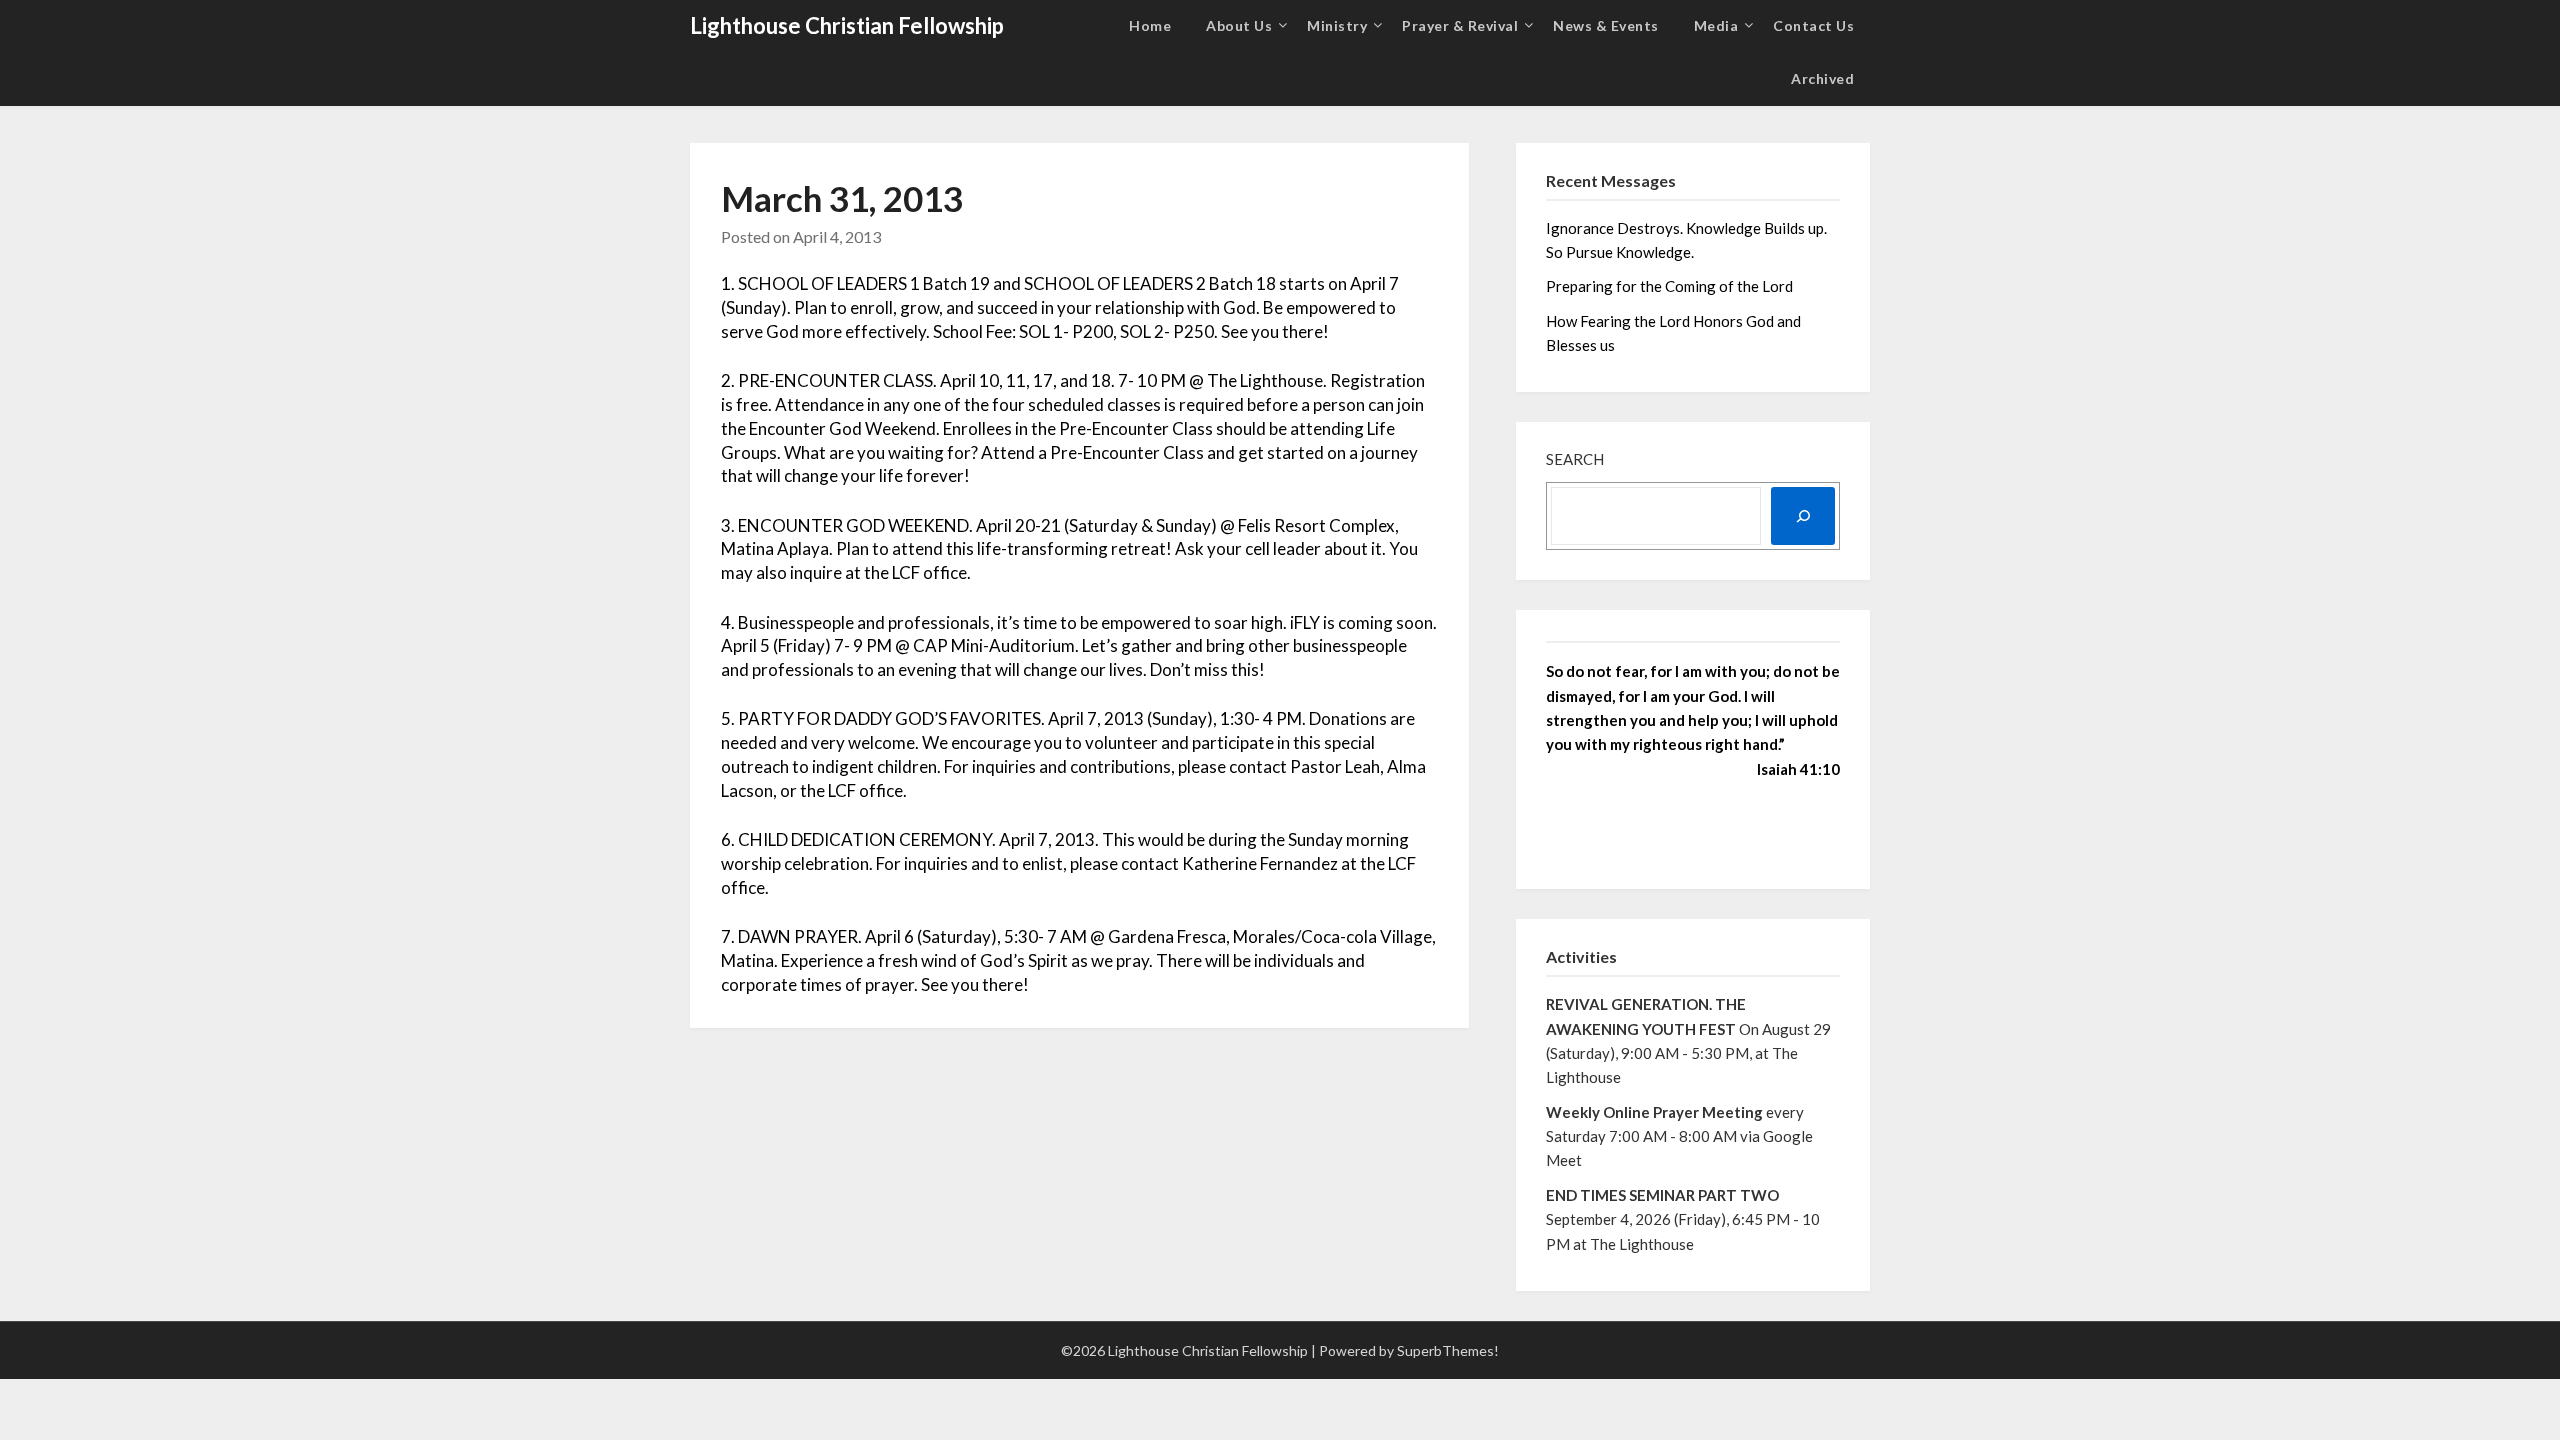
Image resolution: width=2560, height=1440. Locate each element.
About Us (1239, 25)
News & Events (1606, 25)
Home (1150, 25)
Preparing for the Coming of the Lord (1671, 286)
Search (1575, 459)
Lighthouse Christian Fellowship (847, 25)
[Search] (1803, 516)
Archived (1822, 78)
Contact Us (1813, 25)
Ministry (1337, 25)
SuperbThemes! (1448, 1350)
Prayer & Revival (1460, 25)
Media (1716, 25)
